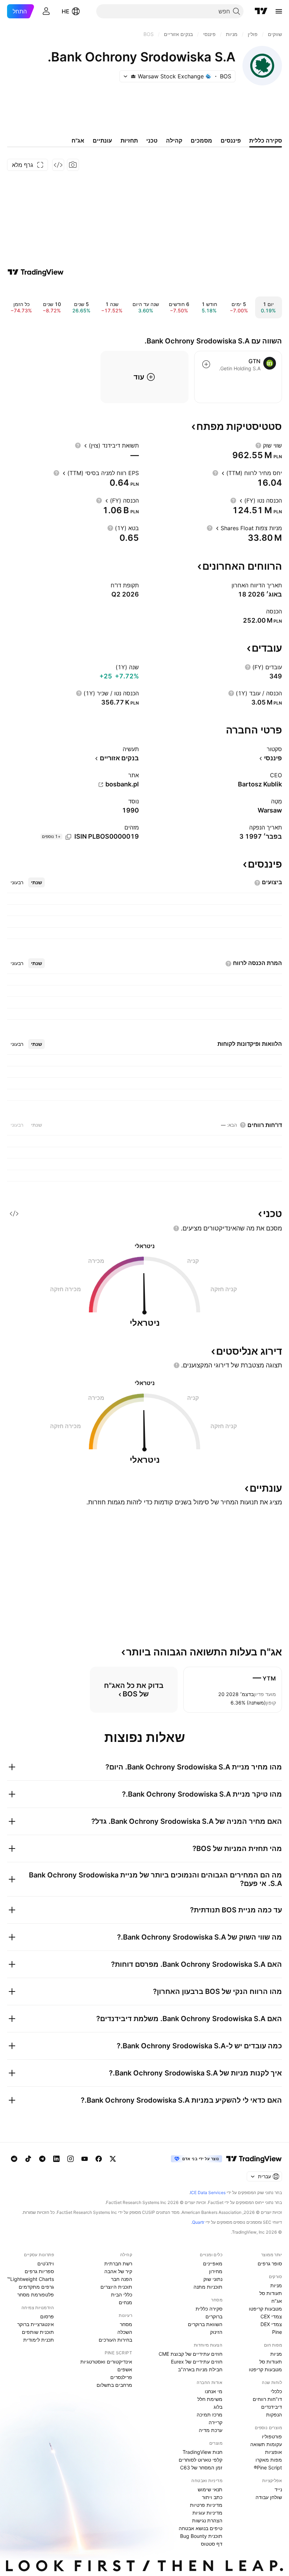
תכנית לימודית (39, 2340)
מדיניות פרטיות (206, 2505)
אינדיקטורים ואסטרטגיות (106, 2362)
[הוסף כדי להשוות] (206, 364)
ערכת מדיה (211, 2430)
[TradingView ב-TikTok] (28, 2159)
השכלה (125, 2332)
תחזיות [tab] (129, 140)
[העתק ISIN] (68, 837)
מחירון (216, 2271)
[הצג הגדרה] (258, 445)
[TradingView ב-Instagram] (70, 2159)
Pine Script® (268, 2467)
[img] (133, 76)
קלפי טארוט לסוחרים (201, 2460)
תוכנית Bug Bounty (201, 2536)
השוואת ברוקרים (205, 2324)
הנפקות (274, 2415)
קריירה (216, 2422)
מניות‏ (276, 2285)
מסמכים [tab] (201, 140)
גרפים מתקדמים (36, 2287)
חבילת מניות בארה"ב (200, 2369)
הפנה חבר (122, 2279)
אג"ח (277, 2301)
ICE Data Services (208, 2192)
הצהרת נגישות (207, 2520)
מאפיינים (213, 2263)
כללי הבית (122, 2295)
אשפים (125, 2369)
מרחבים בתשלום (114, 2385)
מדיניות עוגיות (207, 2513)
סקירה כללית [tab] (266, 140)
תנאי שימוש (210, 2489)
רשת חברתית (118, 2263)
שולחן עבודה (269, 2497)
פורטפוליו (272, 2436)
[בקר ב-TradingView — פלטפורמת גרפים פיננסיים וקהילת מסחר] (36, 272)
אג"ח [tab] (78, 140)
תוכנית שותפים (38, 2332)
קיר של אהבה (118, 2271)
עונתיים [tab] (102, 140)
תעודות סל (271, 2293)
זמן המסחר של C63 (201, 2467)
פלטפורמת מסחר (36, 2295)
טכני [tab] (152, 140)
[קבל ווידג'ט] (58, 165)
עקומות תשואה (266, 2444)
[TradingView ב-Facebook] (99, 2159)
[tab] (36, 882)
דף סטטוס (212, 2544)
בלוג (218, 2407)
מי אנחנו (214, 2391)
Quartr (198, 2222)
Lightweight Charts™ (30, 2279)
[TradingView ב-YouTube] (85, 2159)
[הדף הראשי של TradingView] (261, 11)
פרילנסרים (121, 2377)
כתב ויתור (212, 2497)
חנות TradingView (202, 2452)
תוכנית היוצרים (116, 2287)
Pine (277, 2332)
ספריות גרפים (39, 2271)
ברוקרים (214, 2316)
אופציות (273, 2452)
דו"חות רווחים (267, 2399)
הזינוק (216, 2332)
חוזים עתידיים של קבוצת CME (190, 2354)
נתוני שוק (213, 2279)
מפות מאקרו (269, 2460)
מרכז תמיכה (210, 2415)
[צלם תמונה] (73, 165)
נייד (278, 2489)
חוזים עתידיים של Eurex (197, 2362)
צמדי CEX (271, 2316)
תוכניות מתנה (208, 2287)
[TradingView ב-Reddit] (14, 2159)
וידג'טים (46, 2263)
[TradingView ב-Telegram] (42, 2159)
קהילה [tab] (174, 140)
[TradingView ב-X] (113, 2159)
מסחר (126, 2324)
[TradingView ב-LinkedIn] (56, 2159)
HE (66, 11)
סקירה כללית (209, 2309)
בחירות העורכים (115, 2340)
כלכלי (276, 2391)
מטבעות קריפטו (265, 2309)
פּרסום (47, 2316)
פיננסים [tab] (231, 140)
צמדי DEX (271, 2324)
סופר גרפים (270, 2263)
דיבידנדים (272, 2407)
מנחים (125, 2302)
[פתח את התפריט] (279, 11)
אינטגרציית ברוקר (36, 2324)
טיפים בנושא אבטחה (201, 2528)
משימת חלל (210, 2399)
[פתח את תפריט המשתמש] (46, 11)
